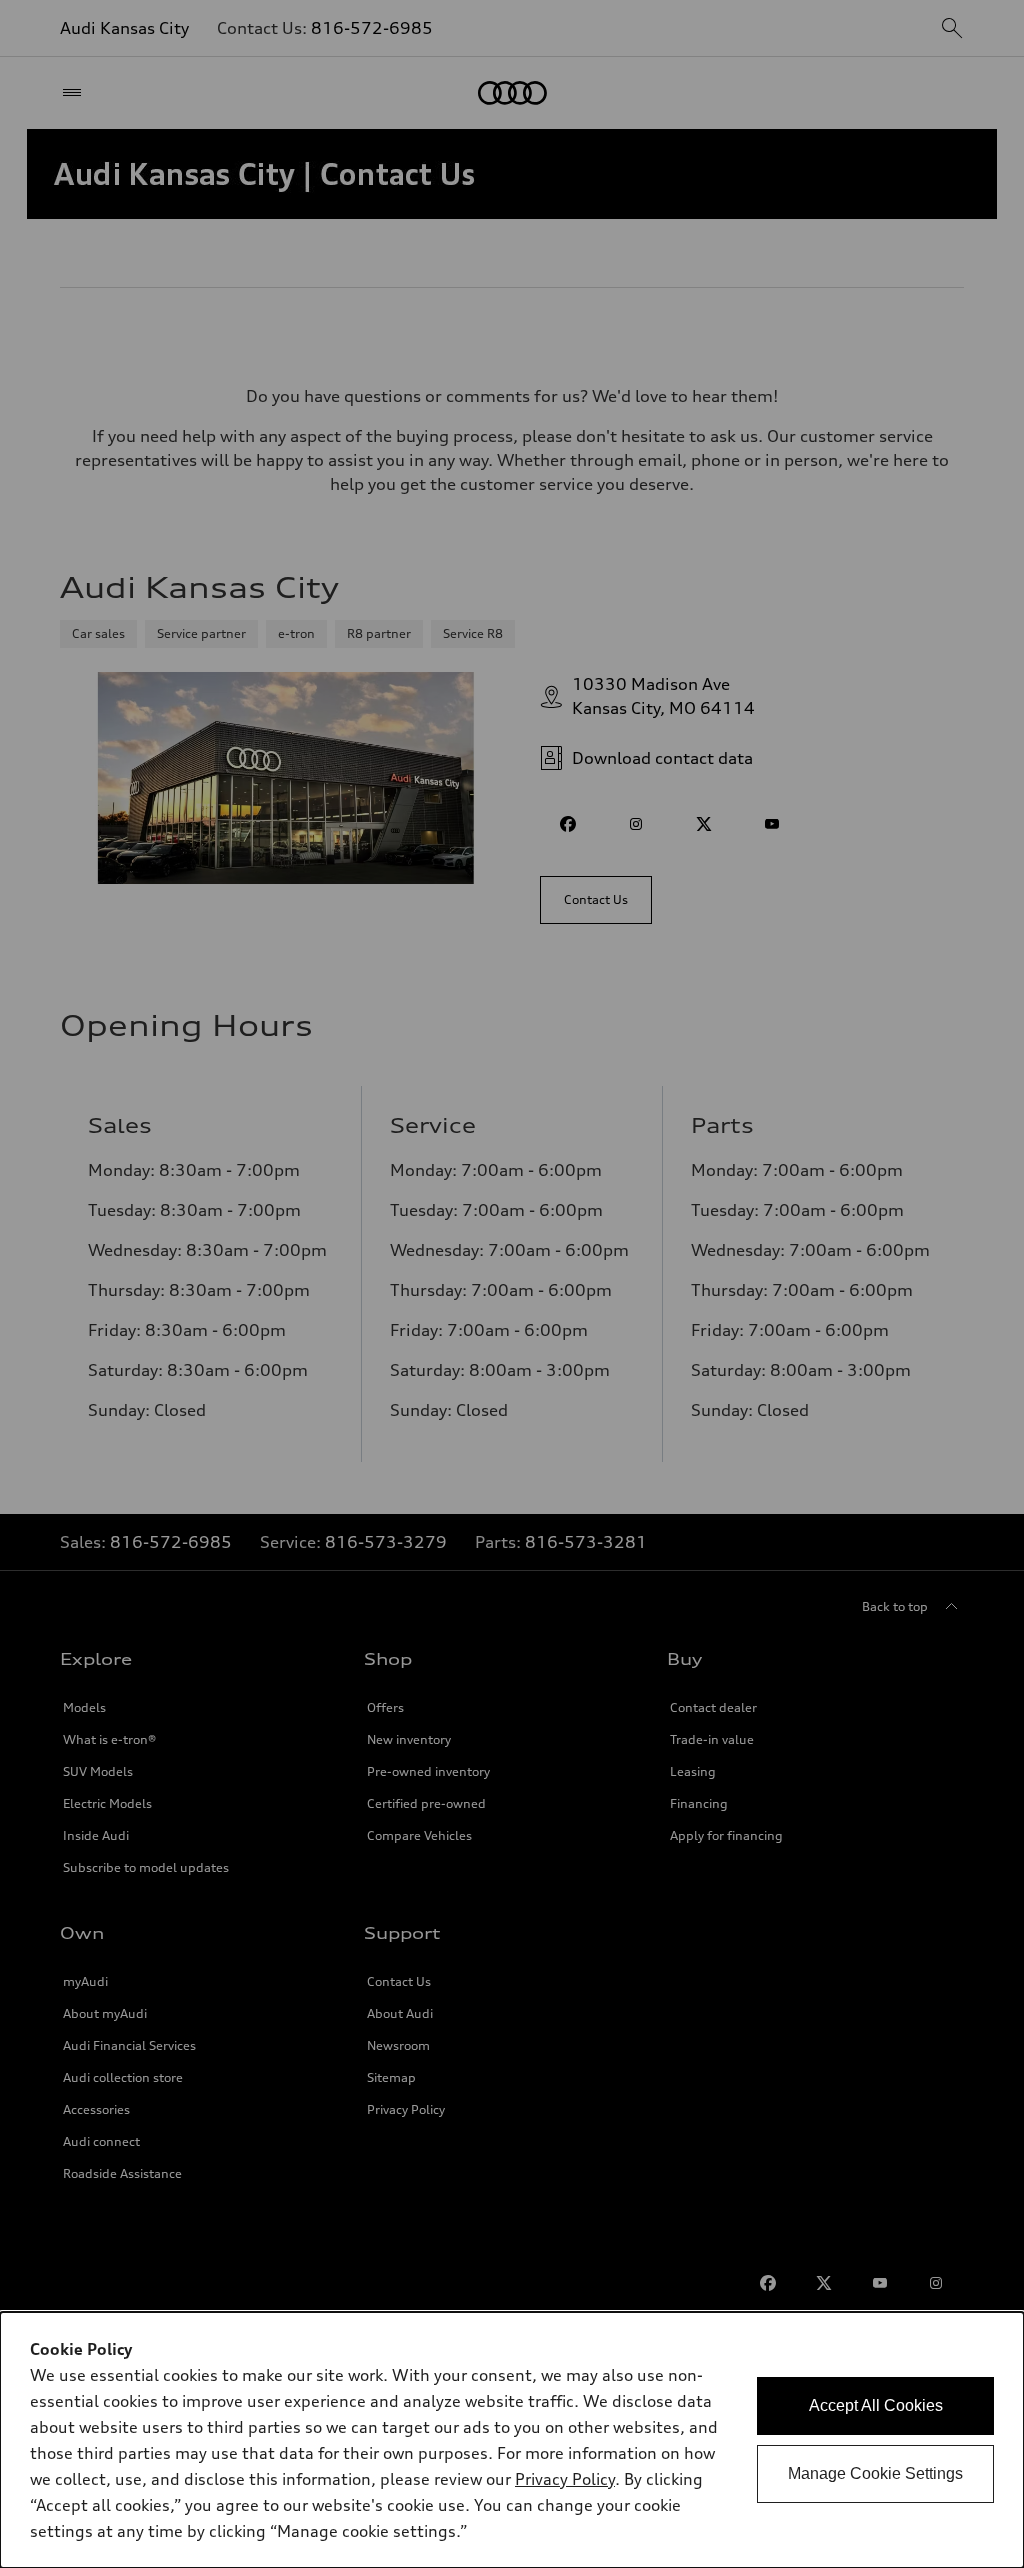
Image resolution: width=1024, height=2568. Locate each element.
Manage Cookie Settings (875, 2473)
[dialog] (512, 2440)
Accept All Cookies (876, 2405)
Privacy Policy (565, 2479)
